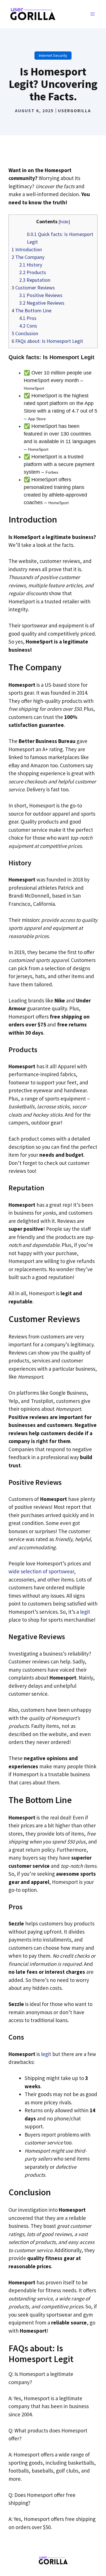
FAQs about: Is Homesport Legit (47, 341)
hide (64, 222)
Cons (28, 326)
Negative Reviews (42, 303)
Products (33, 272)
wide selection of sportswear (41, 1571)
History (31, 265)
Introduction (27, 249)
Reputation (35, 280)
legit (85, 1612)
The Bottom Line (32, 310)
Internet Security (53, 55)
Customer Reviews (33, 288)
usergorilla (74, 111)
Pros (28, 318)
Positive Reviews (41, 295)
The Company (28, 257)
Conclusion (25, 333)
